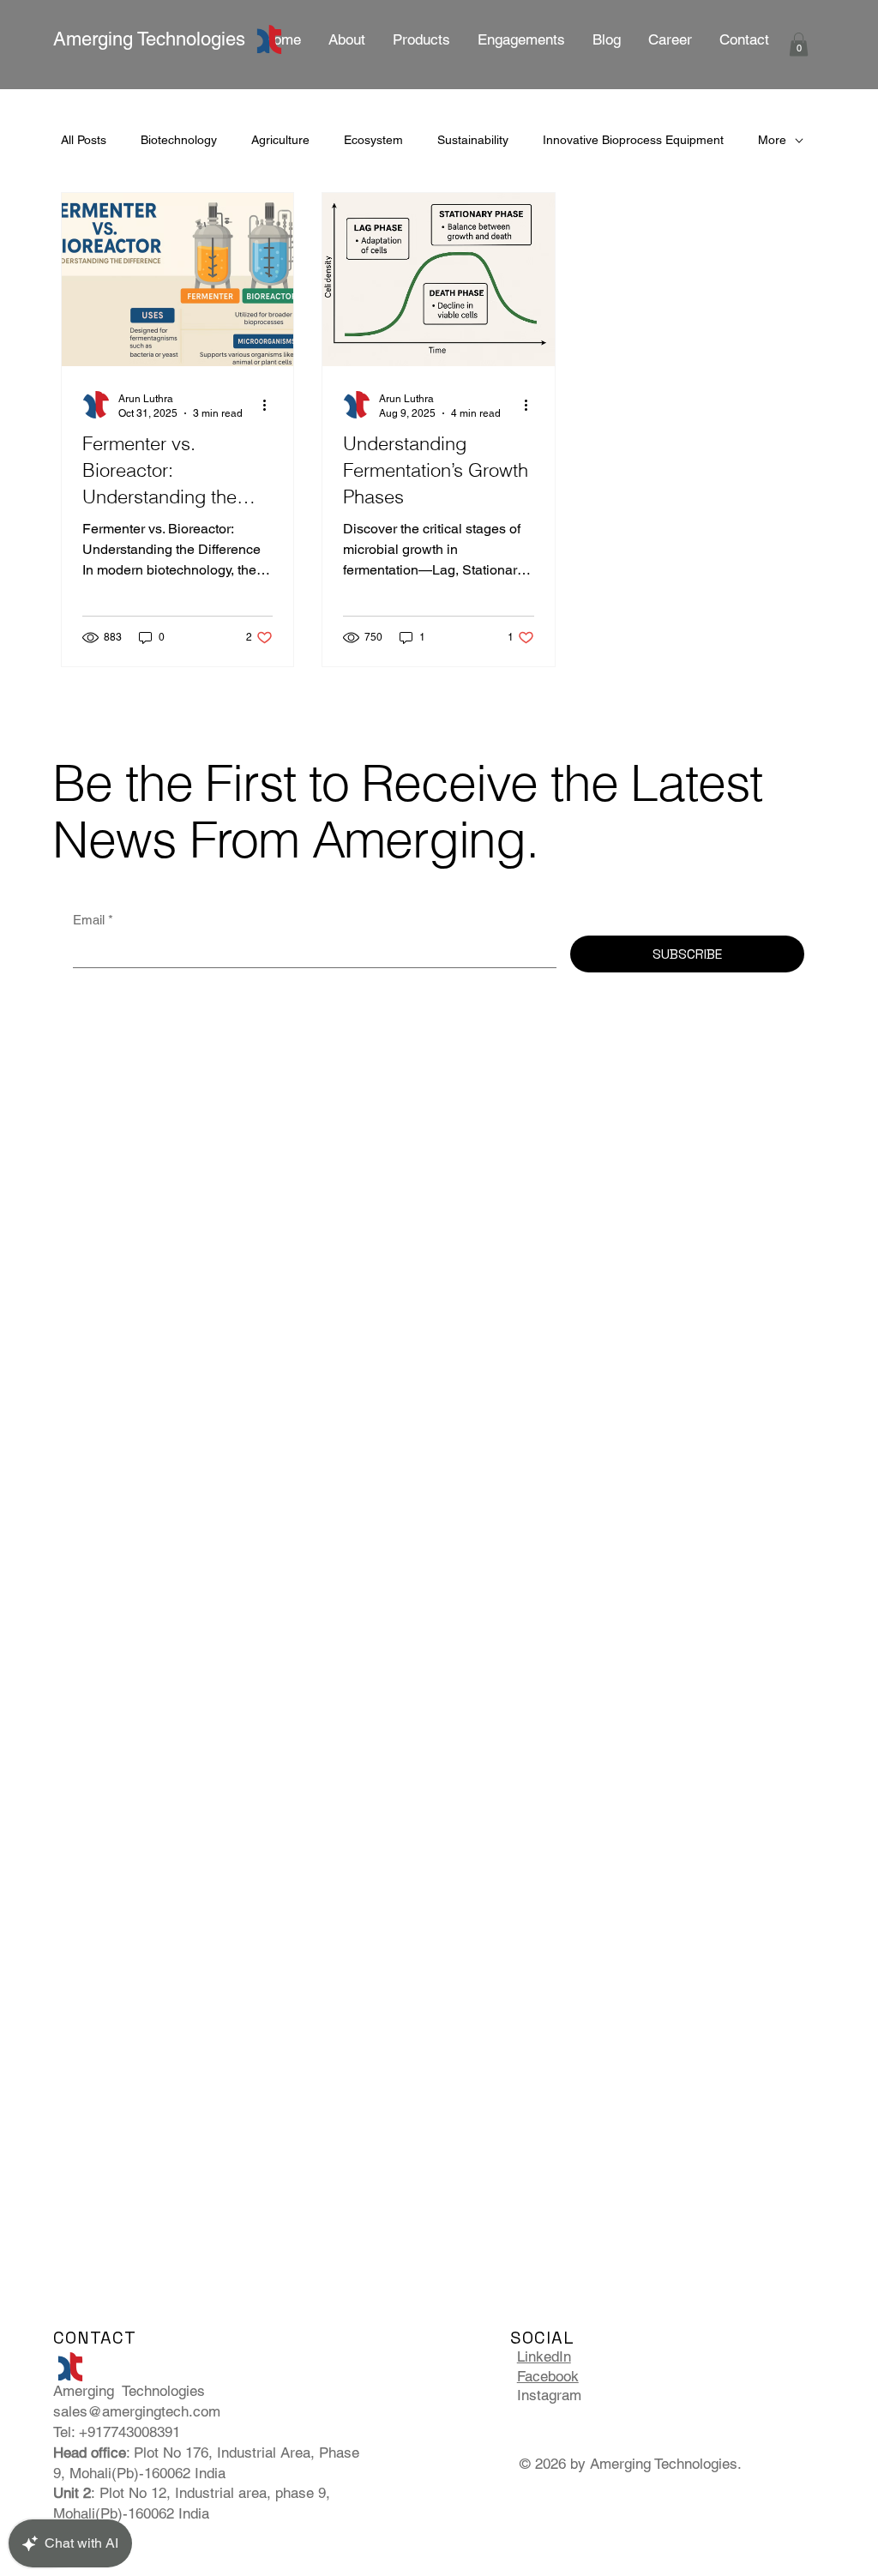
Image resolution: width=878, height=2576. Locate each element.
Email (93, 920)
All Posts (84, 140)
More (772, 140)
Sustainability (473, 140)
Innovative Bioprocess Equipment (633, 140)
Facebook (548, 2376)
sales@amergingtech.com (137, 2411)
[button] (521, 39)
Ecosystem (373, 140)
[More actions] (270, 405)
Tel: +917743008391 (119, 2432)
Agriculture (280, 140)
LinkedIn (544, 2356)
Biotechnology (179, 140)
